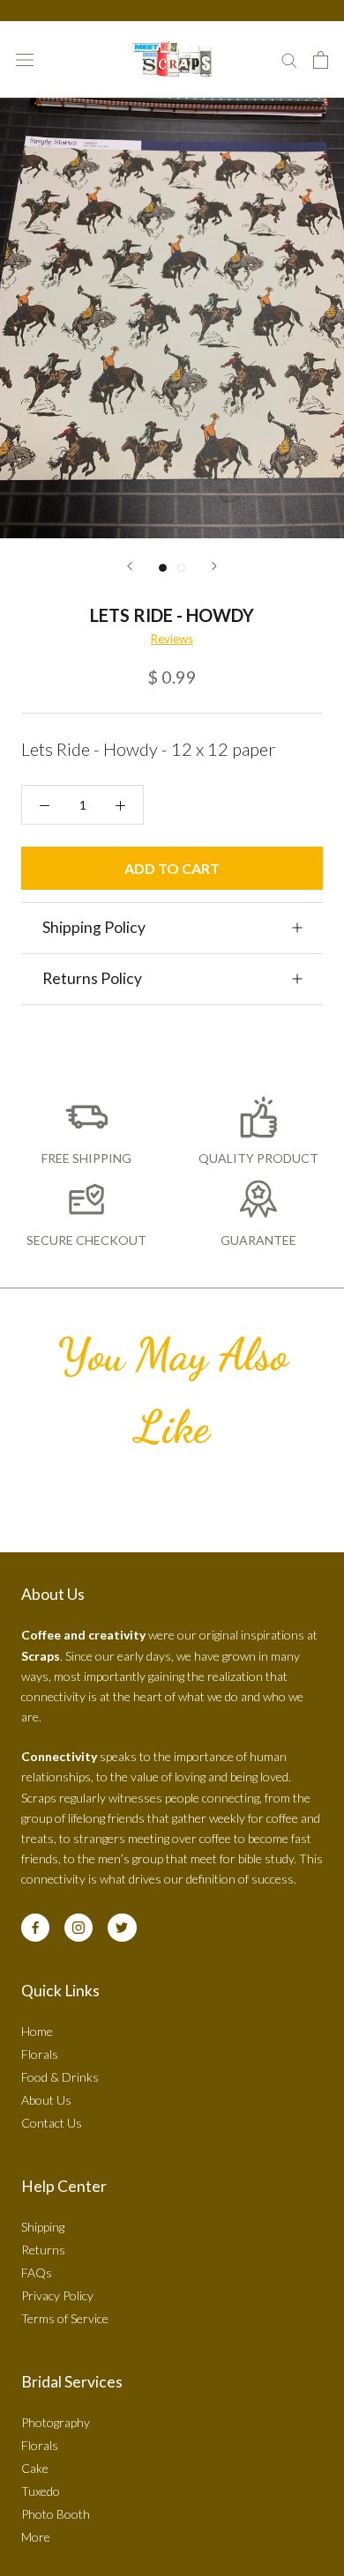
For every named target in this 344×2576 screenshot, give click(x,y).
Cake (35, 2468)
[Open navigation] (25, 59)
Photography (56, 2422)
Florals (40, 2054)
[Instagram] (79, 1928)
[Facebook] (35, 1928)
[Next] (214, 566)
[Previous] (130, 566)
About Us (46, 2100)
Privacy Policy (57, 2295)
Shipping (43, 2227)
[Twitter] (122, 1928)
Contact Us (52, 2123)
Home (37, 2031)
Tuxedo (41, 2491)
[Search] (289, 59)
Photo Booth (56, 2514)
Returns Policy (92, 978)
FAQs (37, 2273)
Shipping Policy (94, 927)
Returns (43, 2250)
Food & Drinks (60, 2077)
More (36, 2537)
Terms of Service (65, 2318)
